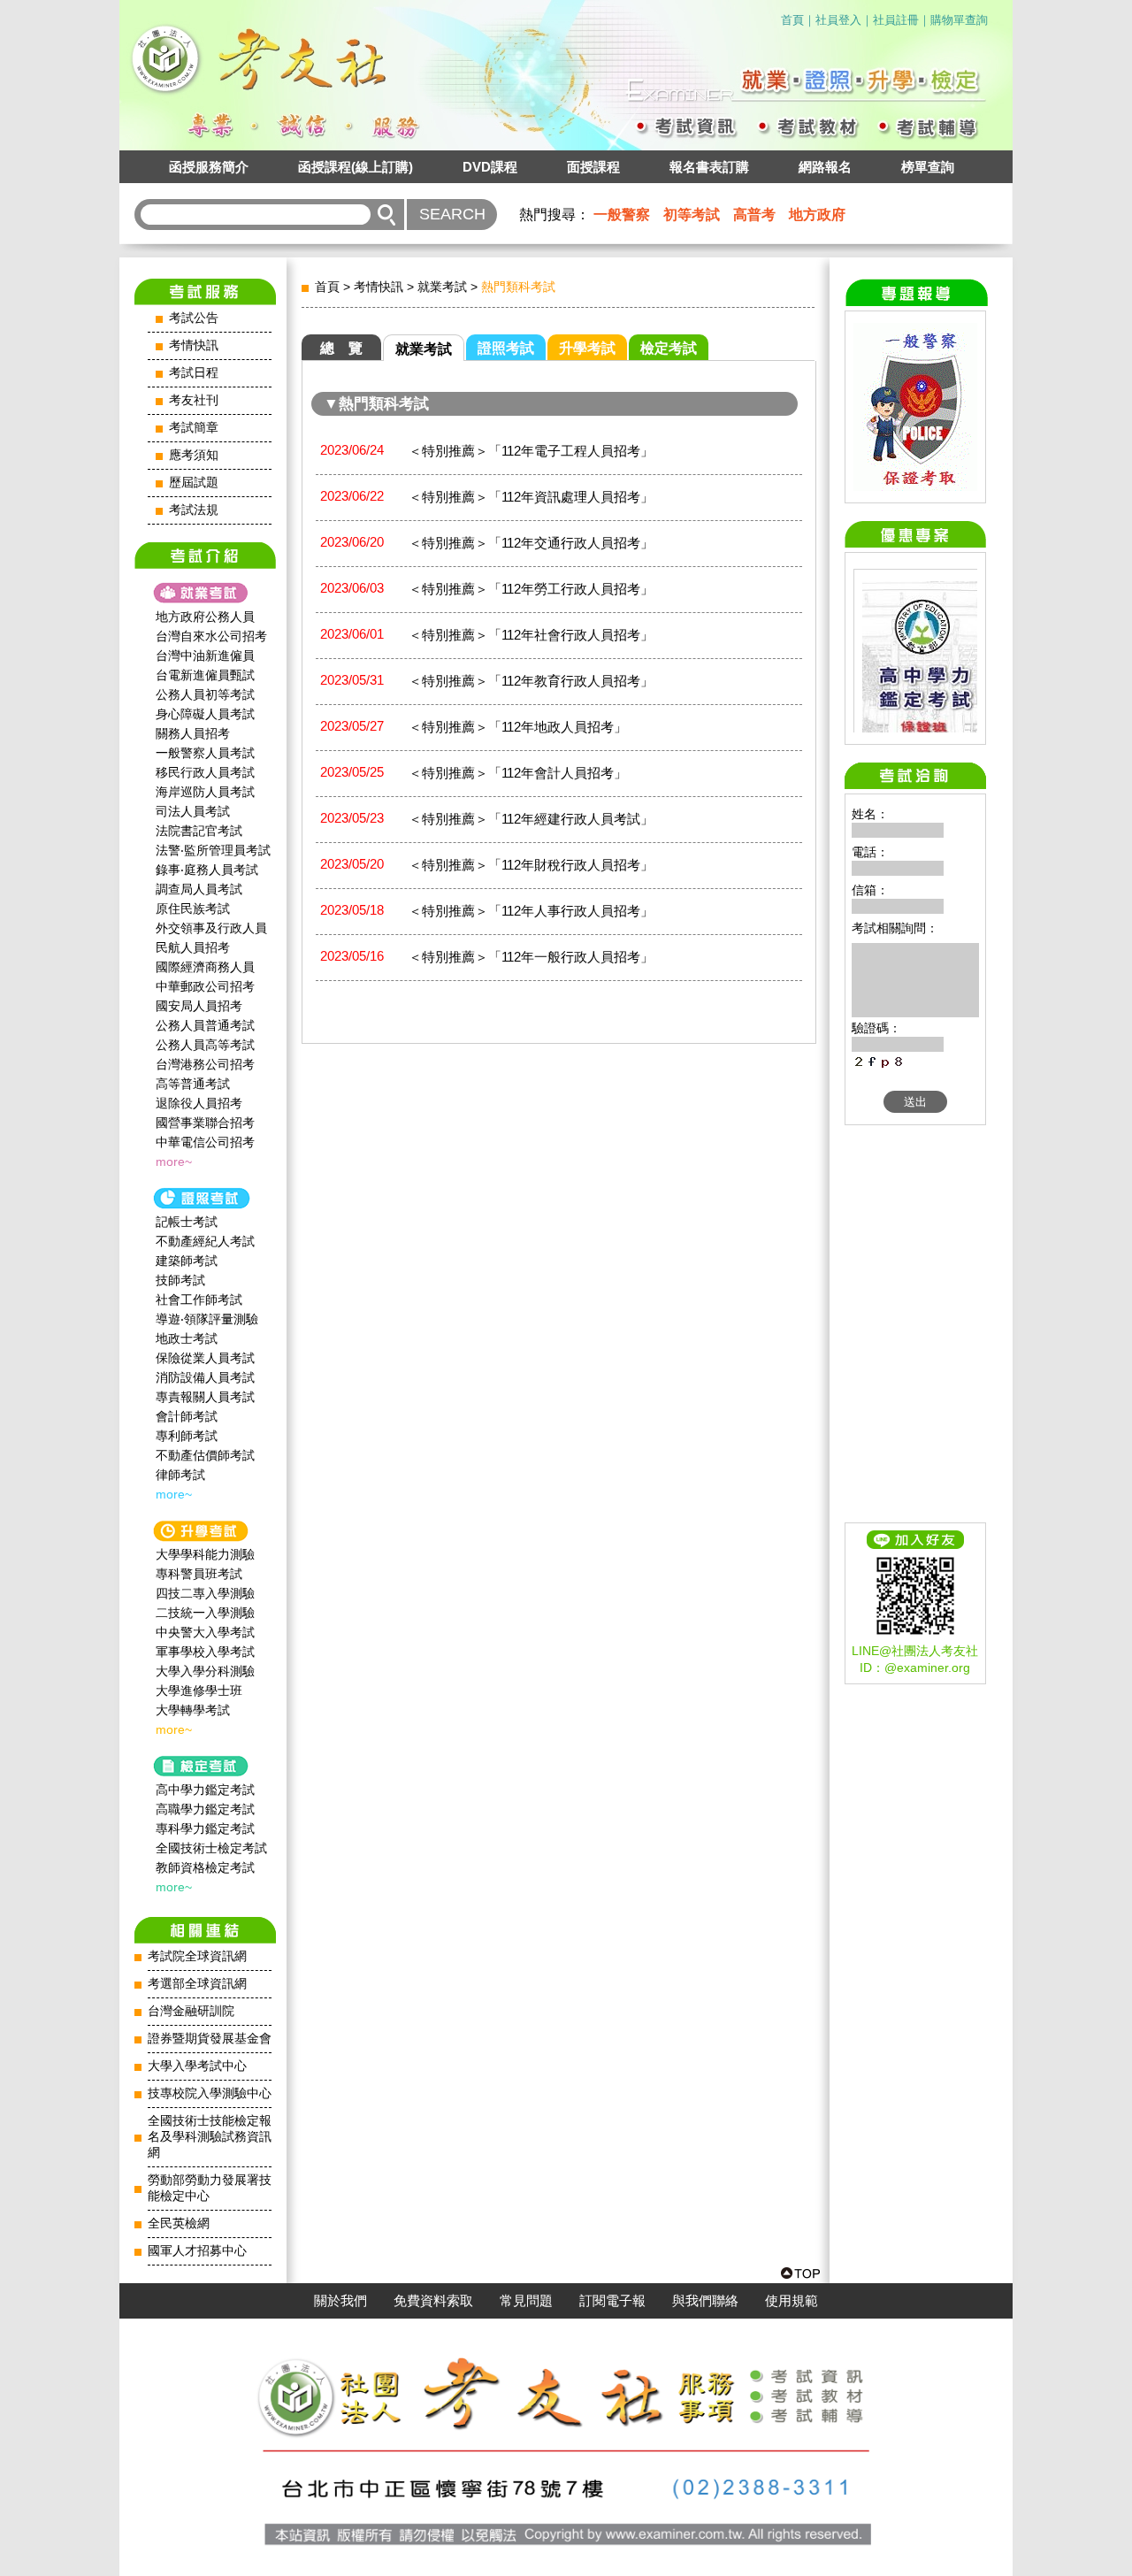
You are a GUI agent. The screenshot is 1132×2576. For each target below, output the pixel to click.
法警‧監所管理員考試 (213, 850)
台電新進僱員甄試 (205, 675)
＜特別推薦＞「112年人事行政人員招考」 (531, 911)
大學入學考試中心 (197, 2066)
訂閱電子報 (612, 2301)
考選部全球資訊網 (197, 1984)
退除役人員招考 (199, 1103)
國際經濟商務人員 (205, 967)
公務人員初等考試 (205, 694)
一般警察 (622, 215)
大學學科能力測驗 (205, 1554)
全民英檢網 (179, 2223)
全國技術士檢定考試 (211, 1848)
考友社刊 (194, 400)
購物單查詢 (959, 20)
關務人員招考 (193, 733)
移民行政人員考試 (205, 772)
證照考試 (506, 348)
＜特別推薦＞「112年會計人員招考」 (518, 773)
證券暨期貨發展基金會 (210, 2039)
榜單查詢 (928, 167)
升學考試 (587, 348)
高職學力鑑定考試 (205, 1809)
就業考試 (442, 287)
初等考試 (692, 215)
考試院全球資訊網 (197, 1956)
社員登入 (838, 20)
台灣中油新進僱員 (205, 655)
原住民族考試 (193, 908)
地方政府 (817, 215)
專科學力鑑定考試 (205, 1828)
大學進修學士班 (199, 1690)
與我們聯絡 (705, 2301)
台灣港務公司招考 (205, 1064)
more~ (174, 1161)
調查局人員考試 (199, 889)
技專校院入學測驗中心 (210, 2093)
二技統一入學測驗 (205, 1613)
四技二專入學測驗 (205, 1593)
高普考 (754, 215)
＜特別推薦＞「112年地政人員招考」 (518, 727)
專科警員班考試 (199, 1574)
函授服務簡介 (209, 167)
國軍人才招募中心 (197, 2251)
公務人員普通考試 (205, 1025)
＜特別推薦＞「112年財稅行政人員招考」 (531, 865)
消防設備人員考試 (205, 1377)
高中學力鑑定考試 (205, 1790)
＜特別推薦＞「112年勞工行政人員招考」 (531, 589)
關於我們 (340, 2301)
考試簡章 (194, 428)
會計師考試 (187, 1416)
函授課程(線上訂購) (356, 167)
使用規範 (792, 2301)
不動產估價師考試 (205, 1455)
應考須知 (194, 455)
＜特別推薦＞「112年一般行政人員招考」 (531, 957)
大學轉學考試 (193, 1710)
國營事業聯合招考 (205, 1123)
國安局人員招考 (199, 1006)
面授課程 (593, 167)
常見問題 (526, 2301)
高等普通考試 (193, 1084)
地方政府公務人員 (205, 617)
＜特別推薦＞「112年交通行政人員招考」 (531, 543)
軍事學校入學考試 (205, 1652)
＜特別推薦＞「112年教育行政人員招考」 (531, 681)
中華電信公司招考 (205, 1142)
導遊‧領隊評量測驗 (207, 1319)
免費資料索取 (433, 2301)
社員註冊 (896, 20)
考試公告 (194, 318)
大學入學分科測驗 (205, 1671)
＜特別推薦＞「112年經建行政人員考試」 (531, 819)
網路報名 (825, 167)
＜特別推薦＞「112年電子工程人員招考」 (531, 451)
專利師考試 (187, 1436)
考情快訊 (194, 345)
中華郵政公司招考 (205, 986)
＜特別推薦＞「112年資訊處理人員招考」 (531, 497)
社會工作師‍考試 (199, 1299)
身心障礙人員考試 (205, 714)
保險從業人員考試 (205, 1358)
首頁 (792, 20)
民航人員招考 (193, 947)
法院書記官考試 (199, 831)
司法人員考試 (193, 811)
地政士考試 (187, 1338)
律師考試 (180, 1475)
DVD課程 (490, 167)
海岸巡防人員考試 (205, 792)
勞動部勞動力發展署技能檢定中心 (210, 2188)
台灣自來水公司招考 (211, 636)
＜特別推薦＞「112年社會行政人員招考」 (531, 635)
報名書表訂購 (709, 167)
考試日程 (194, 373)
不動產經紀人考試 (205, 1241)
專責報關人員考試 (205, 1397)
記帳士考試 (187, 1222)
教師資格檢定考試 (205, 1867)
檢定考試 (669, 348)
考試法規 (194, 510)
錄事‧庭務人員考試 (207, 870)
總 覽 (341, 348)
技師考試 (180, 1280)
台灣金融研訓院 (191, 2011)
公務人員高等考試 (205, 1045)
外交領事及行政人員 (211, 928)
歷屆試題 (194, 483)
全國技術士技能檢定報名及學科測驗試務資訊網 (210, 2137)
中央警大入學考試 (205, 1632)
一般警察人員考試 (205, 753)
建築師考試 (187, 1261)
